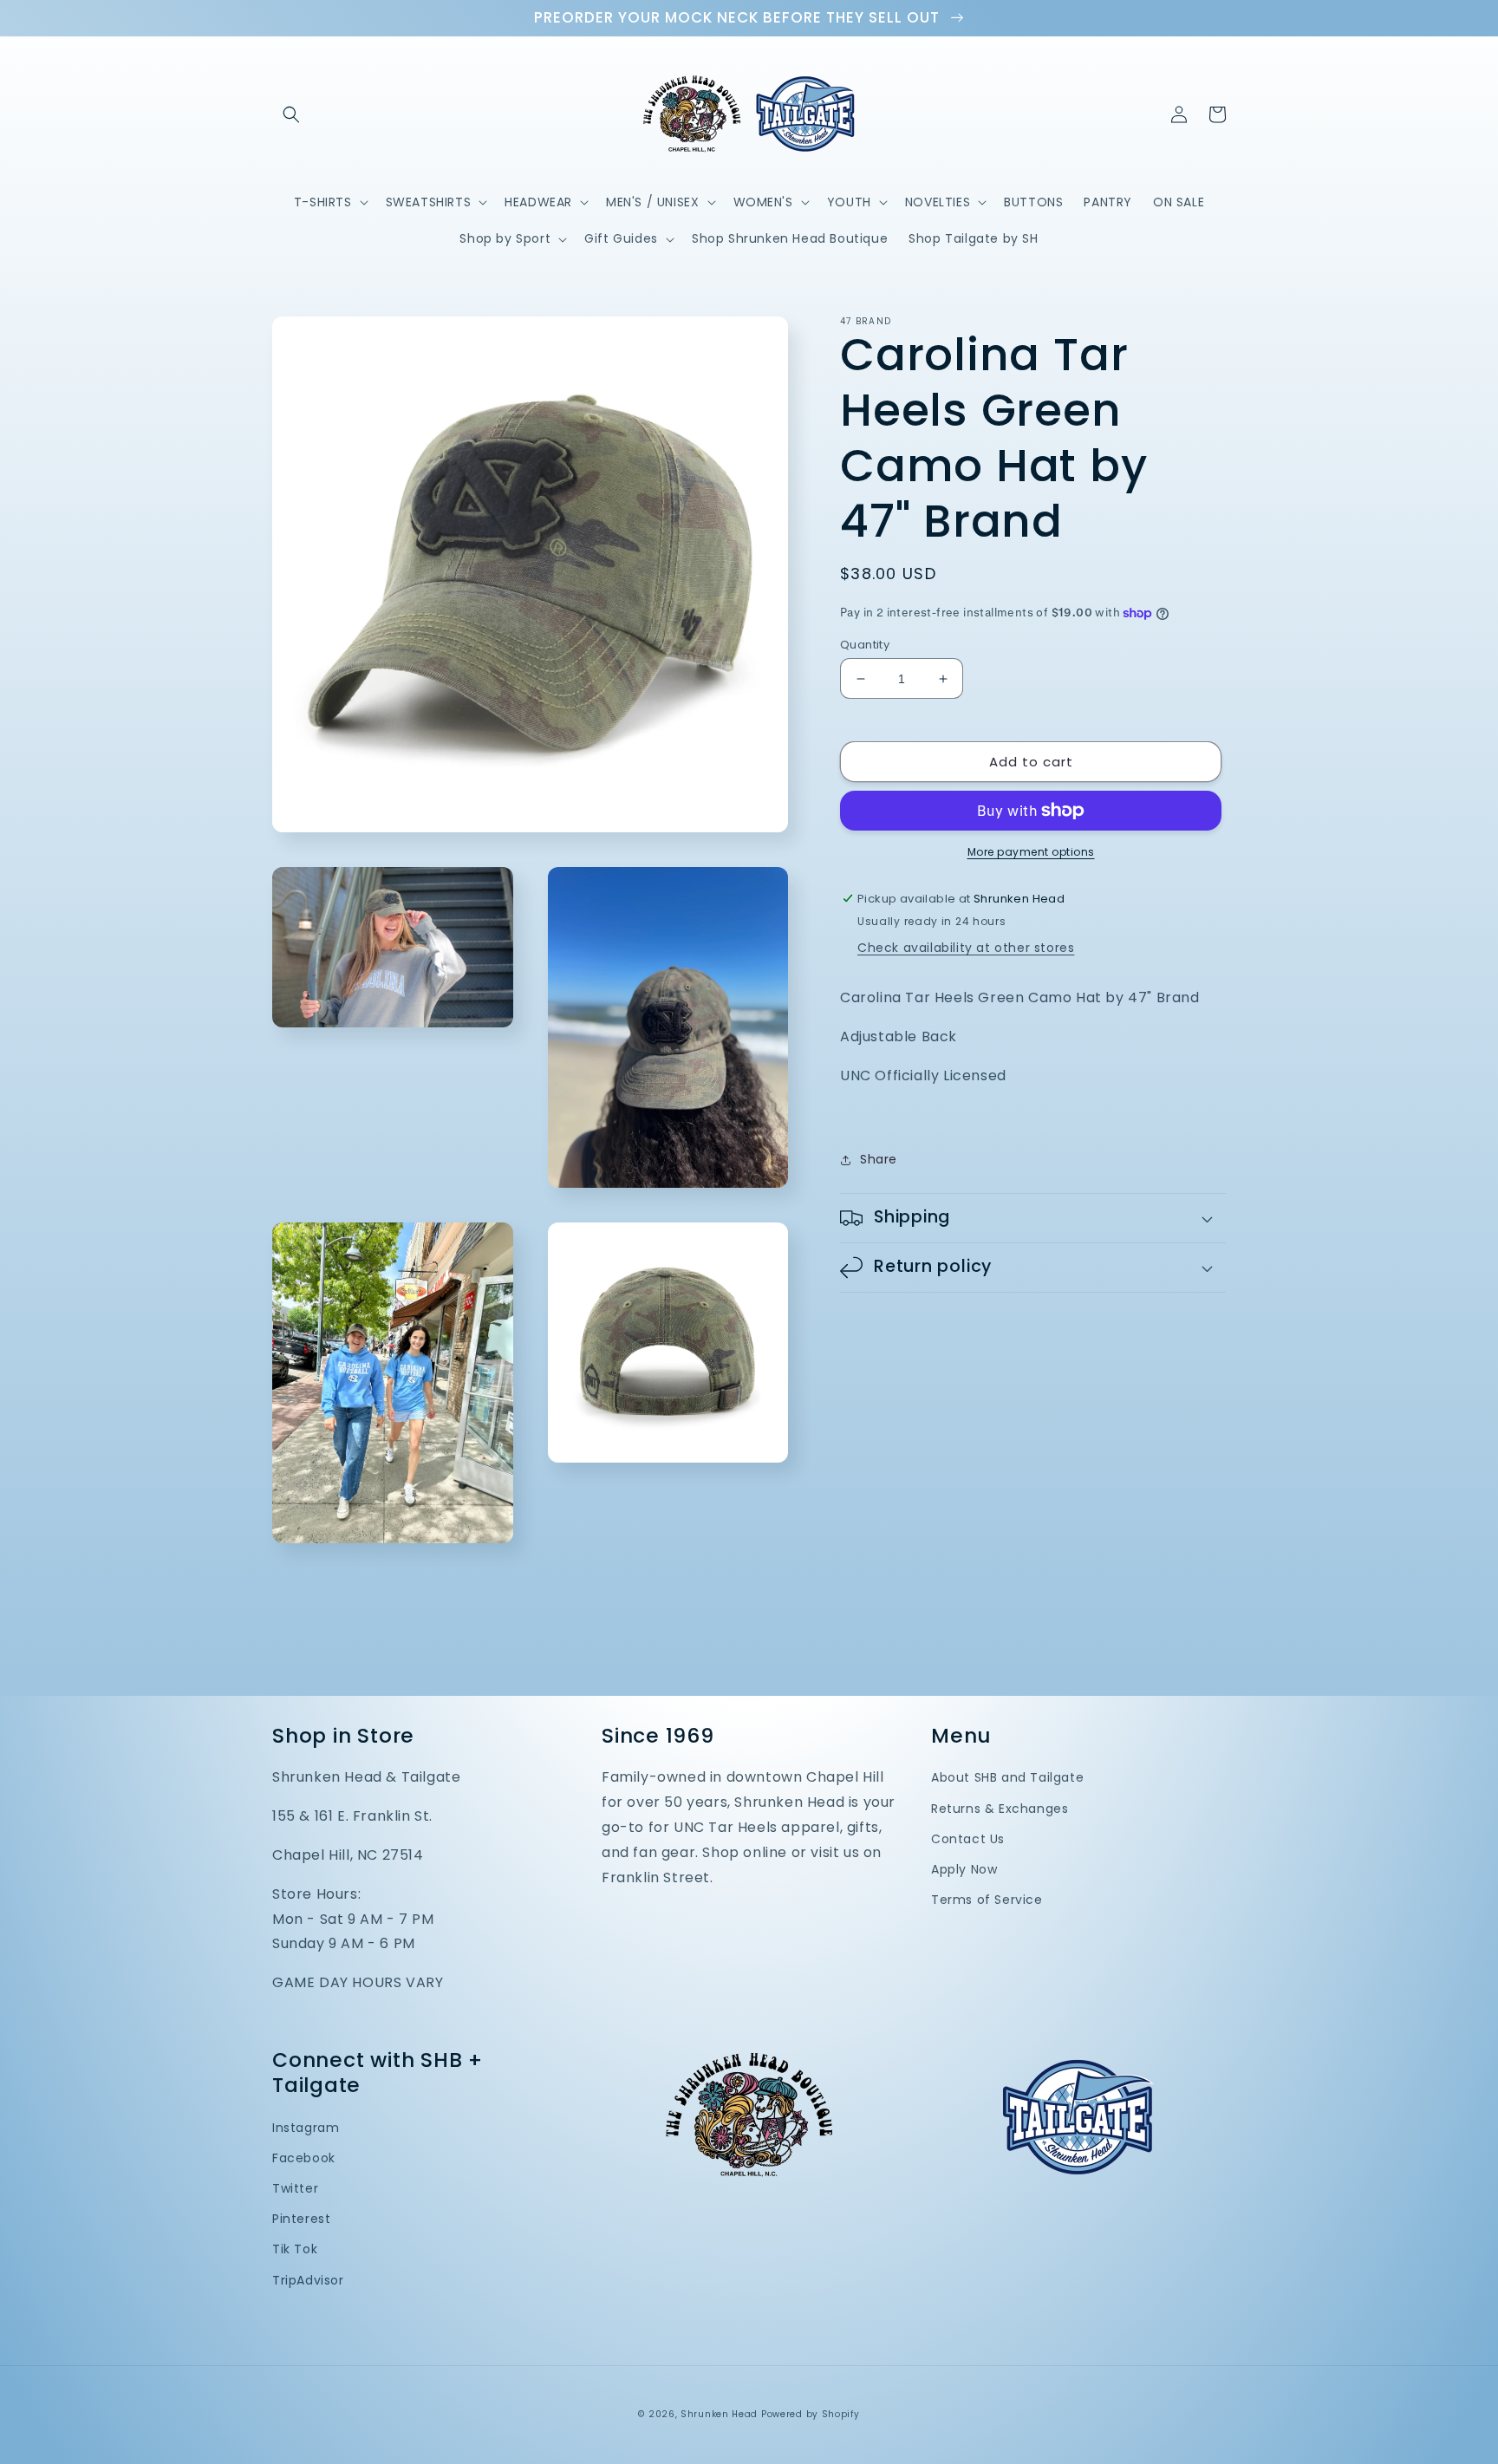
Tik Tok (295, 2249)
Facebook (304, 2158)
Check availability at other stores (966, 948)
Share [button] (879, 1159)
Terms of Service (987, 1900)
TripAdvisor (308, 2280)
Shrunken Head (719, 2414)
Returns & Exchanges (1000, 1809)
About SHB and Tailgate (1007, 1777)
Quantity (865, 645)
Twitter (295, 2188)
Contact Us (968, 1839)
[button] (291, 114)
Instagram (306, 2128)
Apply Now (964, 1869)
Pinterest (301, 2219)
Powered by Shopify (811, 2414)
